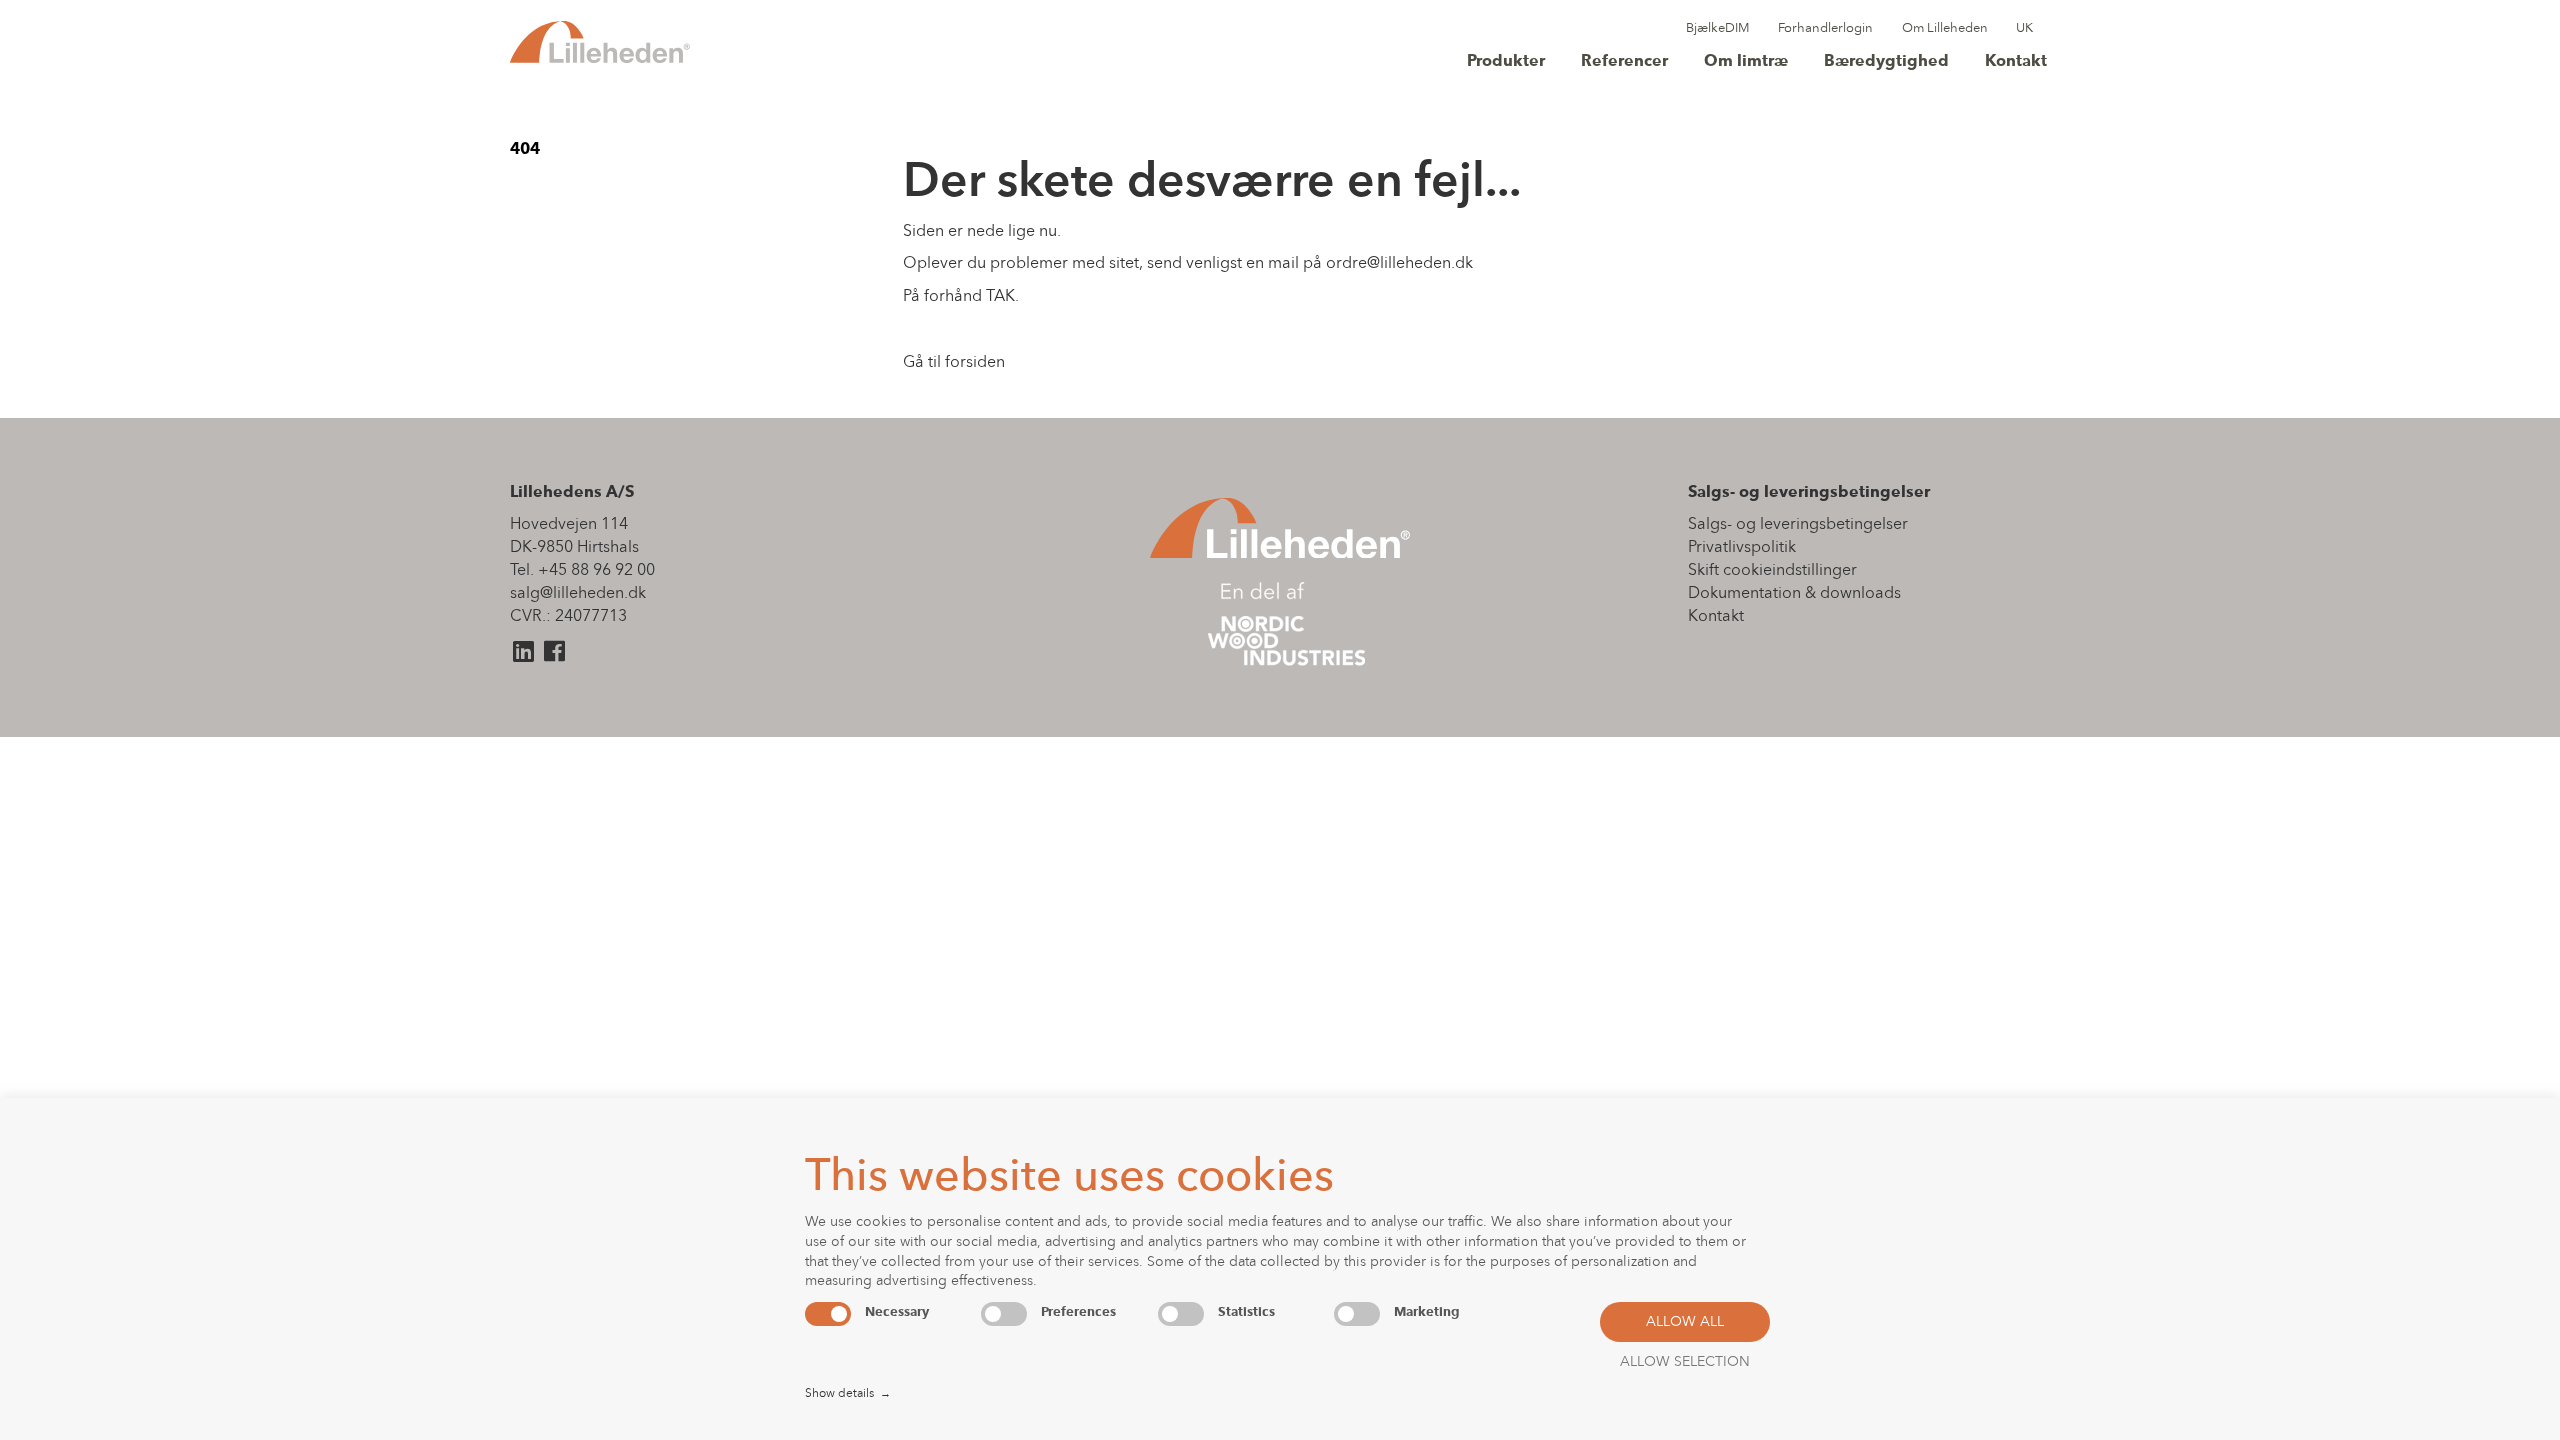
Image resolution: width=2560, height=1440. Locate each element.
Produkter (1506, 62)
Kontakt (2016, 62)
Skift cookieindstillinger (1772, 571)
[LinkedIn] (523, 656)
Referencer (1624, 62)
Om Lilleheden (1945, 28)
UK (2024, 28)
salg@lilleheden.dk (578, 594)
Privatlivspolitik (1742, 548)
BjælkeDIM (1718, 28)
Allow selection (1685, 1362)
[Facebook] (554, 656)
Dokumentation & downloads (1794, 594)
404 (525, 150)
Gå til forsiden (954, 363)
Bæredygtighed (1886, 62)
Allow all (1685, 1322)
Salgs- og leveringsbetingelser (1798, 525)
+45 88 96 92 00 (596, 571)
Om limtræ (1746, 62)
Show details (848, 1394)
